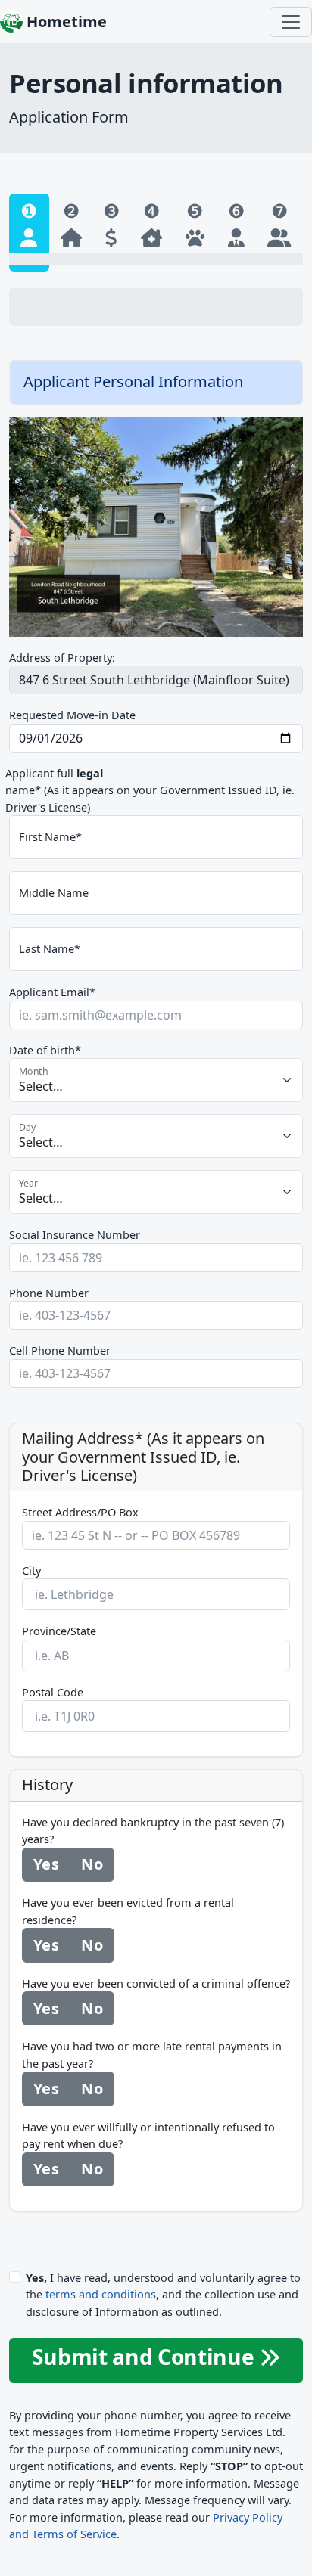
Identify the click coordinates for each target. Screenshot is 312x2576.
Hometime (65, 22)
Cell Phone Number (60, 1350)
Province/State (59, 1631)
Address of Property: (62, 657)
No (92, 1864)
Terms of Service (74, 2534)
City (31, 1570)
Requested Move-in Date (72, 715)
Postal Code (53, 1692)
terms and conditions (101, 2294)
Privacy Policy (248, 2517)
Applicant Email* (52, 992)
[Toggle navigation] (291, 22)
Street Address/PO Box (80, 1512)
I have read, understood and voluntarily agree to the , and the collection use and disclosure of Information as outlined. (163, 2294)
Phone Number (49, 1293)
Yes (46, 1864)
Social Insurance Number (75, 1234)
